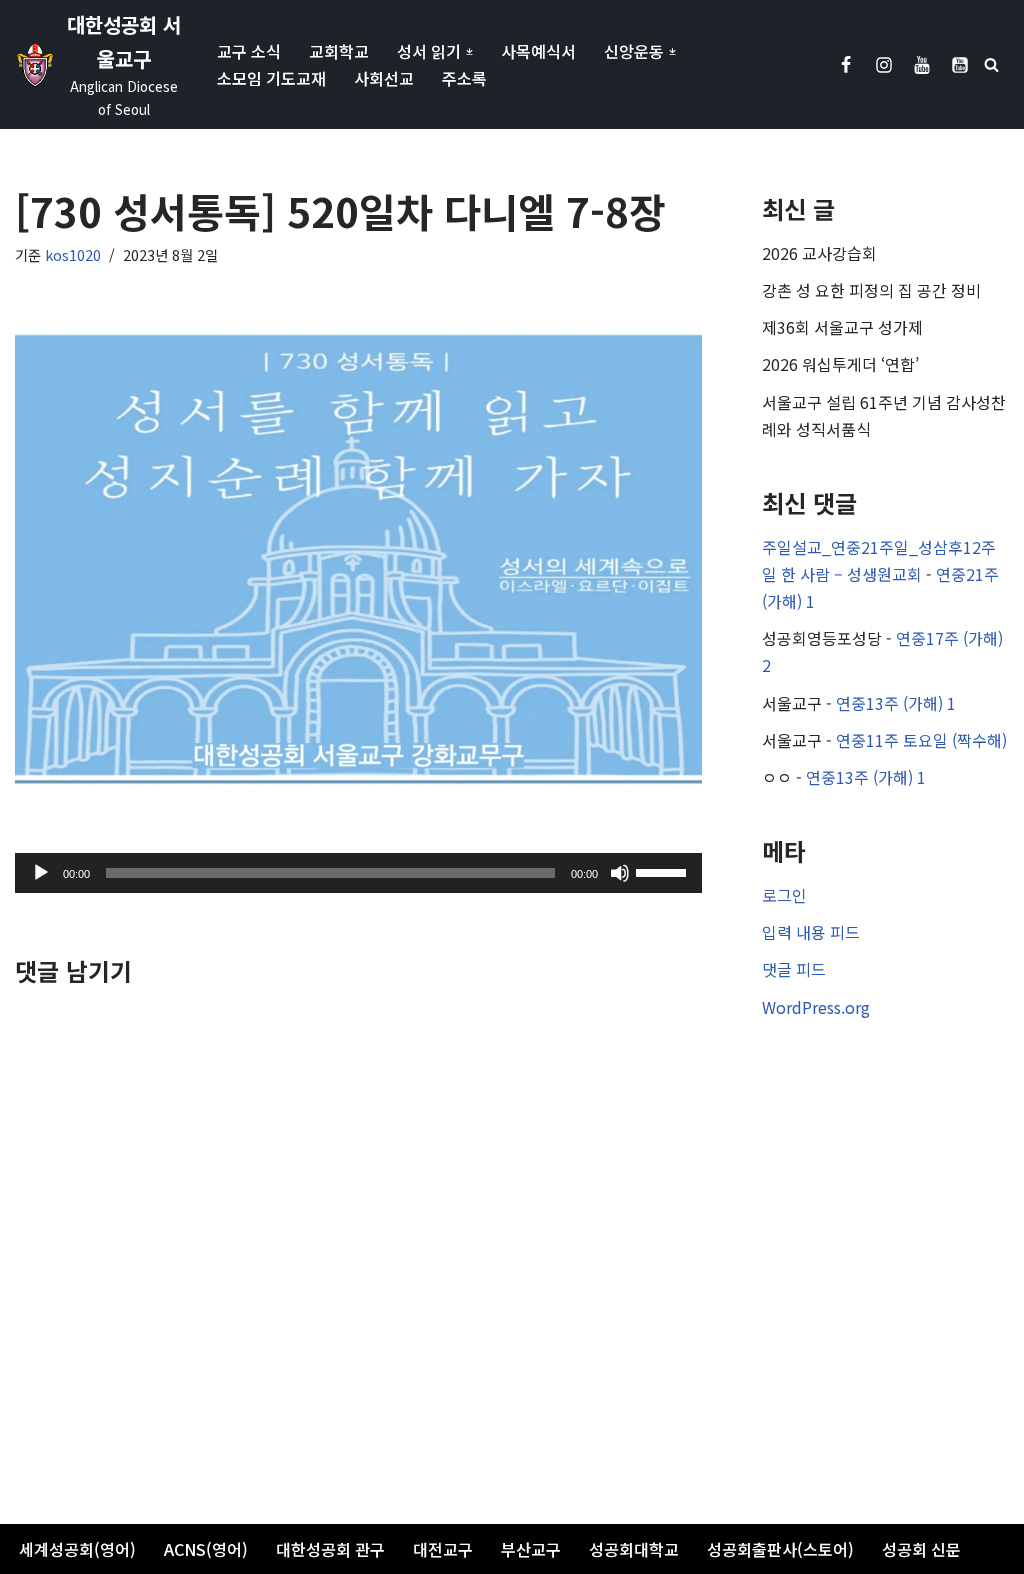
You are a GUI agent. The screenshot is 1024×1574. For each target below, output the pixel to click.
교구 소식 (249, 51)
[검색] (991, 64)
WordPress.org (816, 1007)
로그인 (784, 895)
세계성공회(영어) (77, 1549)
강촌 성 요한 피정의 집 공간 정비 (871, 290)
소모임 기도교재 (271, 78)
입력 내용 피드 (811, 932)
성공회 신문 (921, 1549)
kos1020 (73, 254)
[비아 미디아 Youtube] (960, 65)
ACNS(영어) (206, 1549)
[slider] (664, 871)
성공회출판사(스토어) (780, 1549)
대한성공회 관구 (330, 1549)
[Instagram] (884, 65)
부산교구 (531, 1549)
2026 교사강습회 (819, 253)
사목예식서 (538, 51)
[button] (469, 51)
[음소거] (620, 873)
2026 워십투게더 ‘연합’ (840, 364)
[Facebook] (846, 65)
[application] (358, 873)
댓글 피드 (794, 969)
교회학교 (339, 51)
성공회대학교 (634, 1549)
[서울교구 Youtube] (922, 65)
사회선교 (384, 78)
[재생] (41, 873)
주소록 (464, 78)
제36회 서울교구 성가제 (842, 327)
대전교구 (443, 1549)
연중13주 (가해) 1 (896, 703)
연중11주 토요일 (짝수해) (921, 740)
